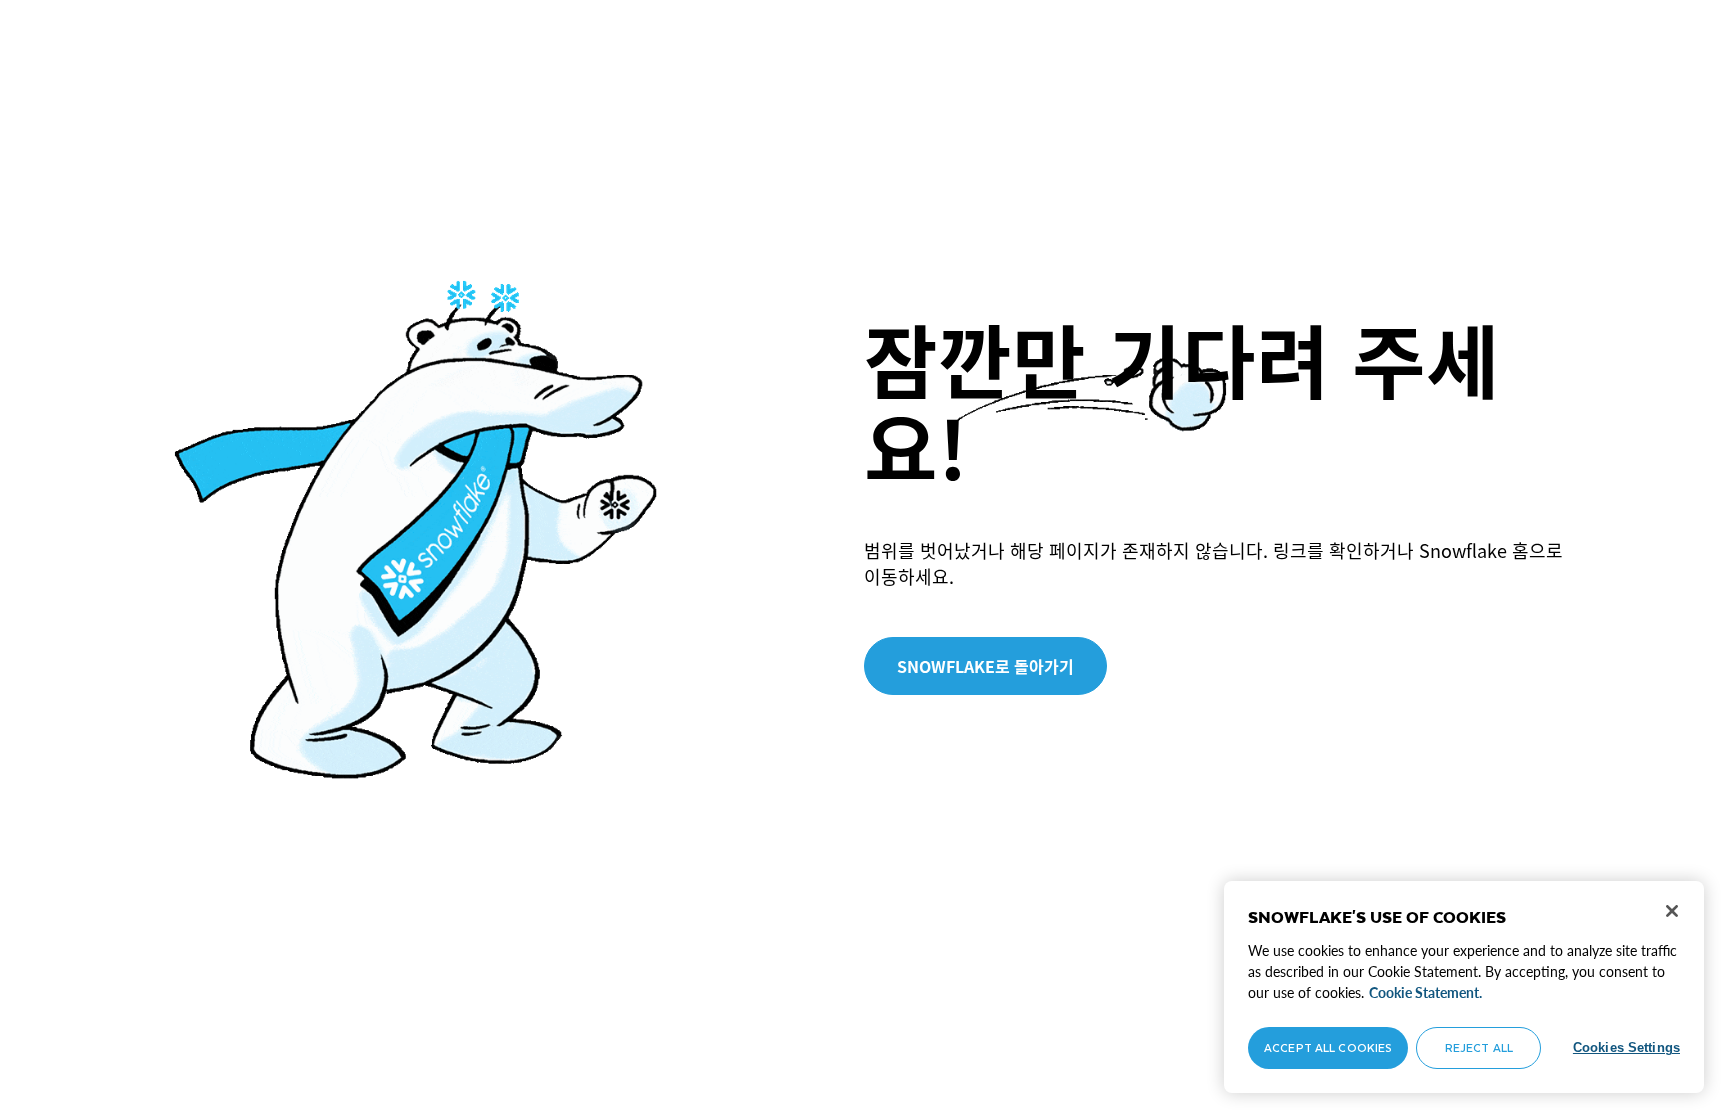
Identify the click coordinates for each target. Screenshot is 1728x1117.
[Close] (1672, 911)
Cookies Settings (1626, 1047)
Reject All (1479, 1047)
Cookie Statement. (1425, 992)
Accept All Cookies (1328, 1047)
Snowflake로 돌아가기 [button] (985, 666)
